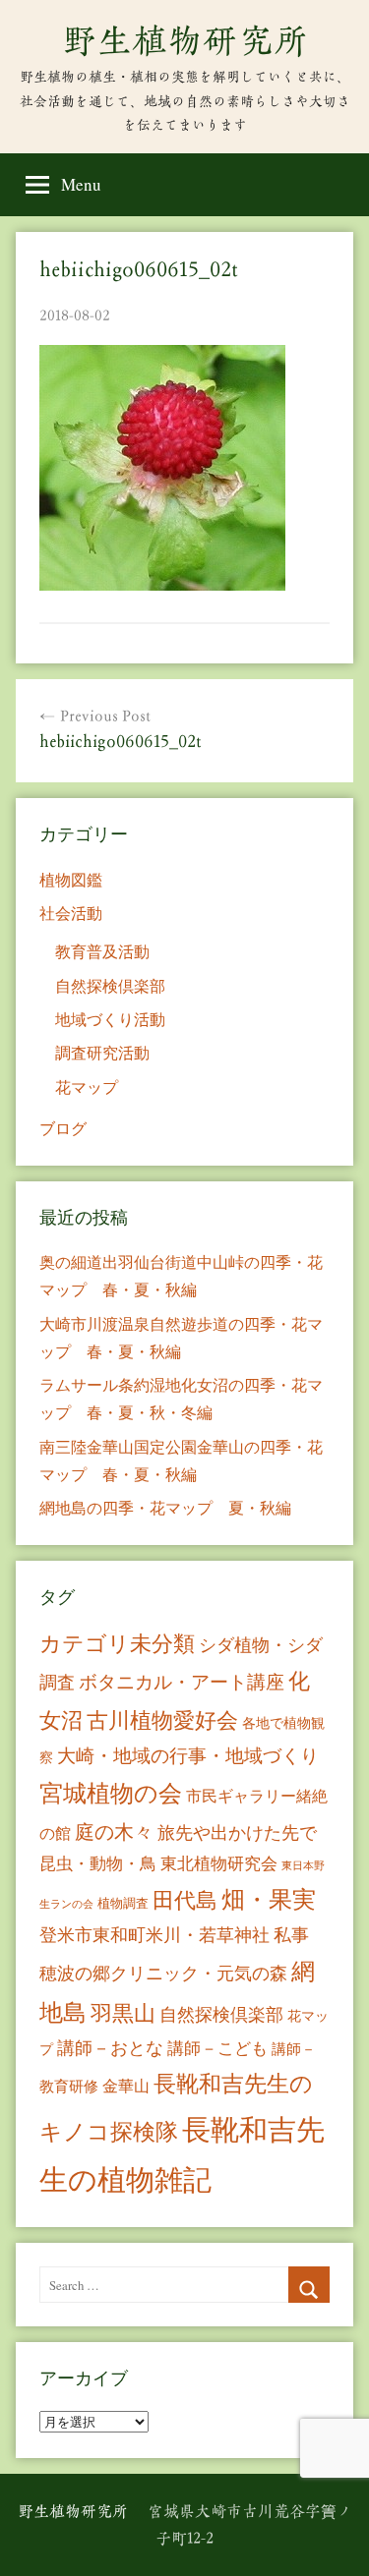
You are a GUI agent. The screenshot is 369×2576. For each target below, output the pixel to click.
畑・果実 (269, 1899)
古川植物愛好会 (162, 1719)
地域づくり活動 (110, 1019)
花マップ (87, 1087)
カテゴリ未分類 (117, 1643)
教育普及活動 (102, 951)
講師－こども (217, 2048)
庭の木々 (114, 1832)
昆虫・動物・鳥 (98, 1863)
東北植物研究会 (219, 1863)
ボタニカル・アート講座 (182, 1681)
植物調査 (123, 1903)
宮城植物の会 (111, 1792)
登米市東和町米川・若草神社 (154, 1934)
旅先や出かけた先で (237, 1832)
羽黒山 (123, 2012)
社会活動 (71, 913)
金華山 (126, 2086)
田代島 (185, 1899)
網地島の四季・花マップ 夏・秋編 (165, 1507)
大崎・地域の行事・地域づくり (188, 1755)
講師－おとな (110, 2047)
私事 (291, 1934)
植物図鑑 (71, 879)
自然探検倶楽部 (110, 985)
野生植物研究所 (185, 40)
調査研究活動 (102, 1052)
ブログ (63, 1128)
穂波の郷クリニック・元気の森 (163, 1973)
